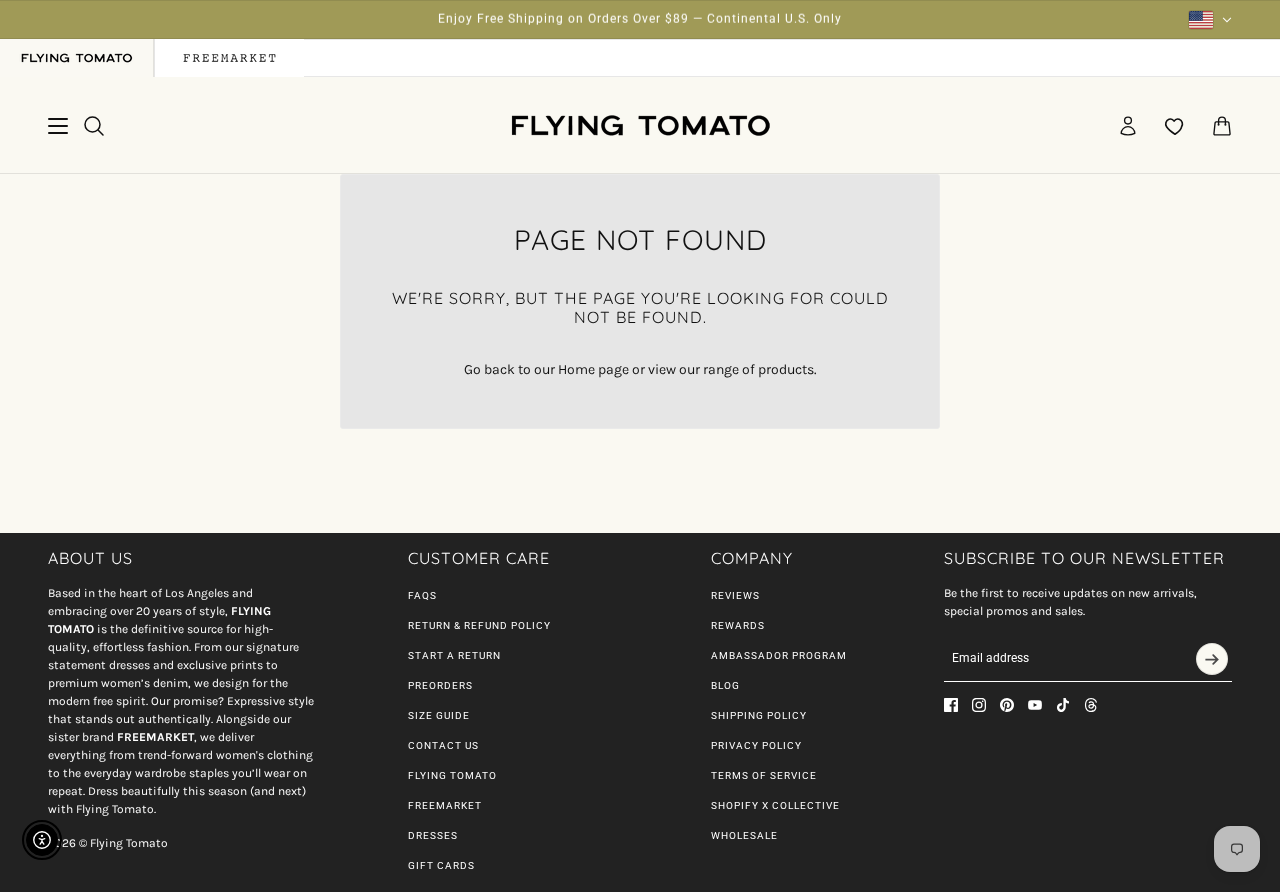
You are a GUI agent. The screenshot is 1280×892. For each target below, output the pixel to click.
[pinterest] (1007, 705)
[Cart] (1222, 126)
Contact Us (443, 745)
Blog (725, 685)
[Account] (1128, 126)
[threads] (1091, 705)
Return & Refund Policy (479, 625)
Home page (593, 369)
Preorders (440, 685)
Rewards (738, 625)
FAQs (422, 595)
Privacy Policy (756, 745)
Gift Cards (441, 865)
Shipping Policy (759, 715)
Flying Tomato (452, 775)
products (786, 369)
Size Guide (439, 715)
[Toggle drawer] (58, 126)
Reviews (735, 595)
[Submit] (1212, 659)
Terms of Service (764, 775)
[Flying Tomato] (640, 125)
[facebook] (951, 705)
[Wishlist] (1175, 126)
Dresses (433, 835)
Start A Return (454, 655)
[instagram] (979, 705)
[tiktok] (1063, 705)
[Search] (94, 126)
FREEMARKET (445, 805)
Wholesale (744, 835)
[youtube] (1035, 705)
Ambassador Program (779, 655)
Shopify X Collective (775, 805)
